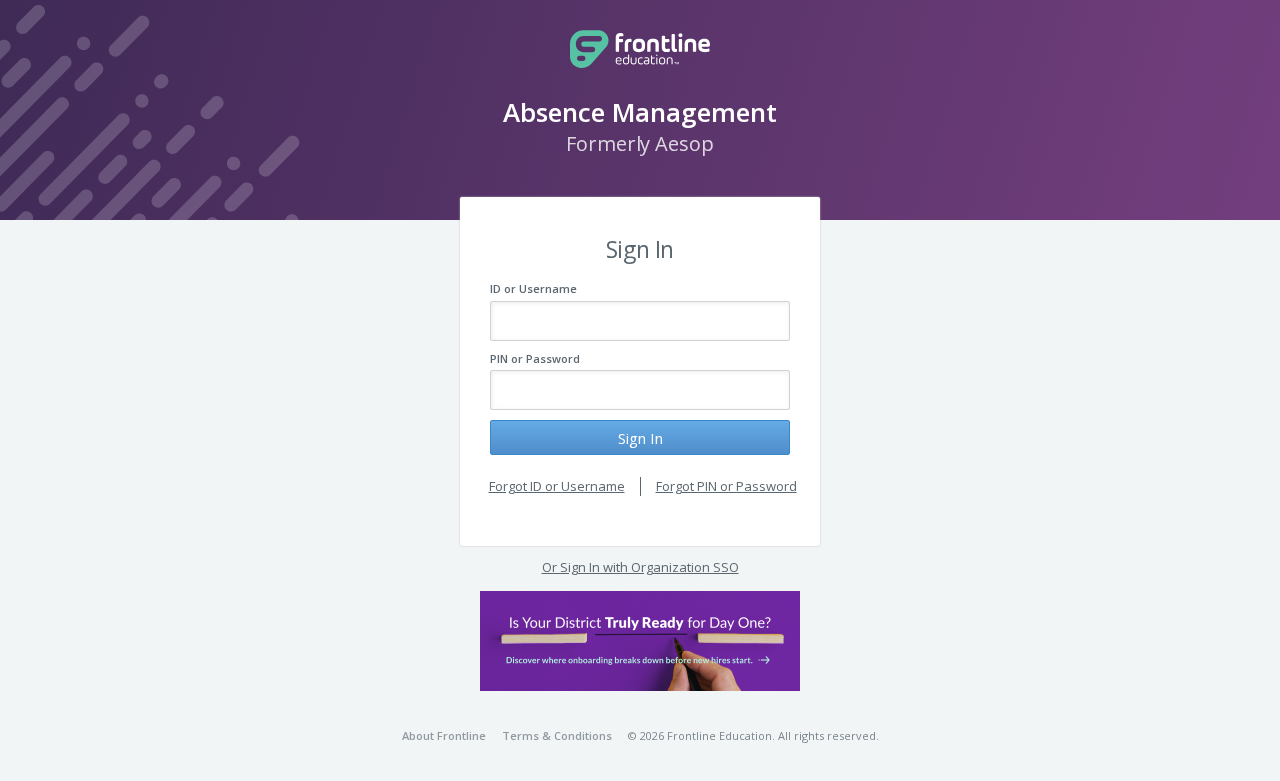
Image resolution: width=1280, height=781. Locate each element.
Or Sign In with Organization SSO (640, 567)
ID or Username (533, 288)
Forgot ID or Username (557, 486)
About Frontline (444, 735)
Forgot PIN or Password (726, 486)
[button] (640, 641)
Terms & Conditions (557, 735)
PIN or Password (535, 358)
